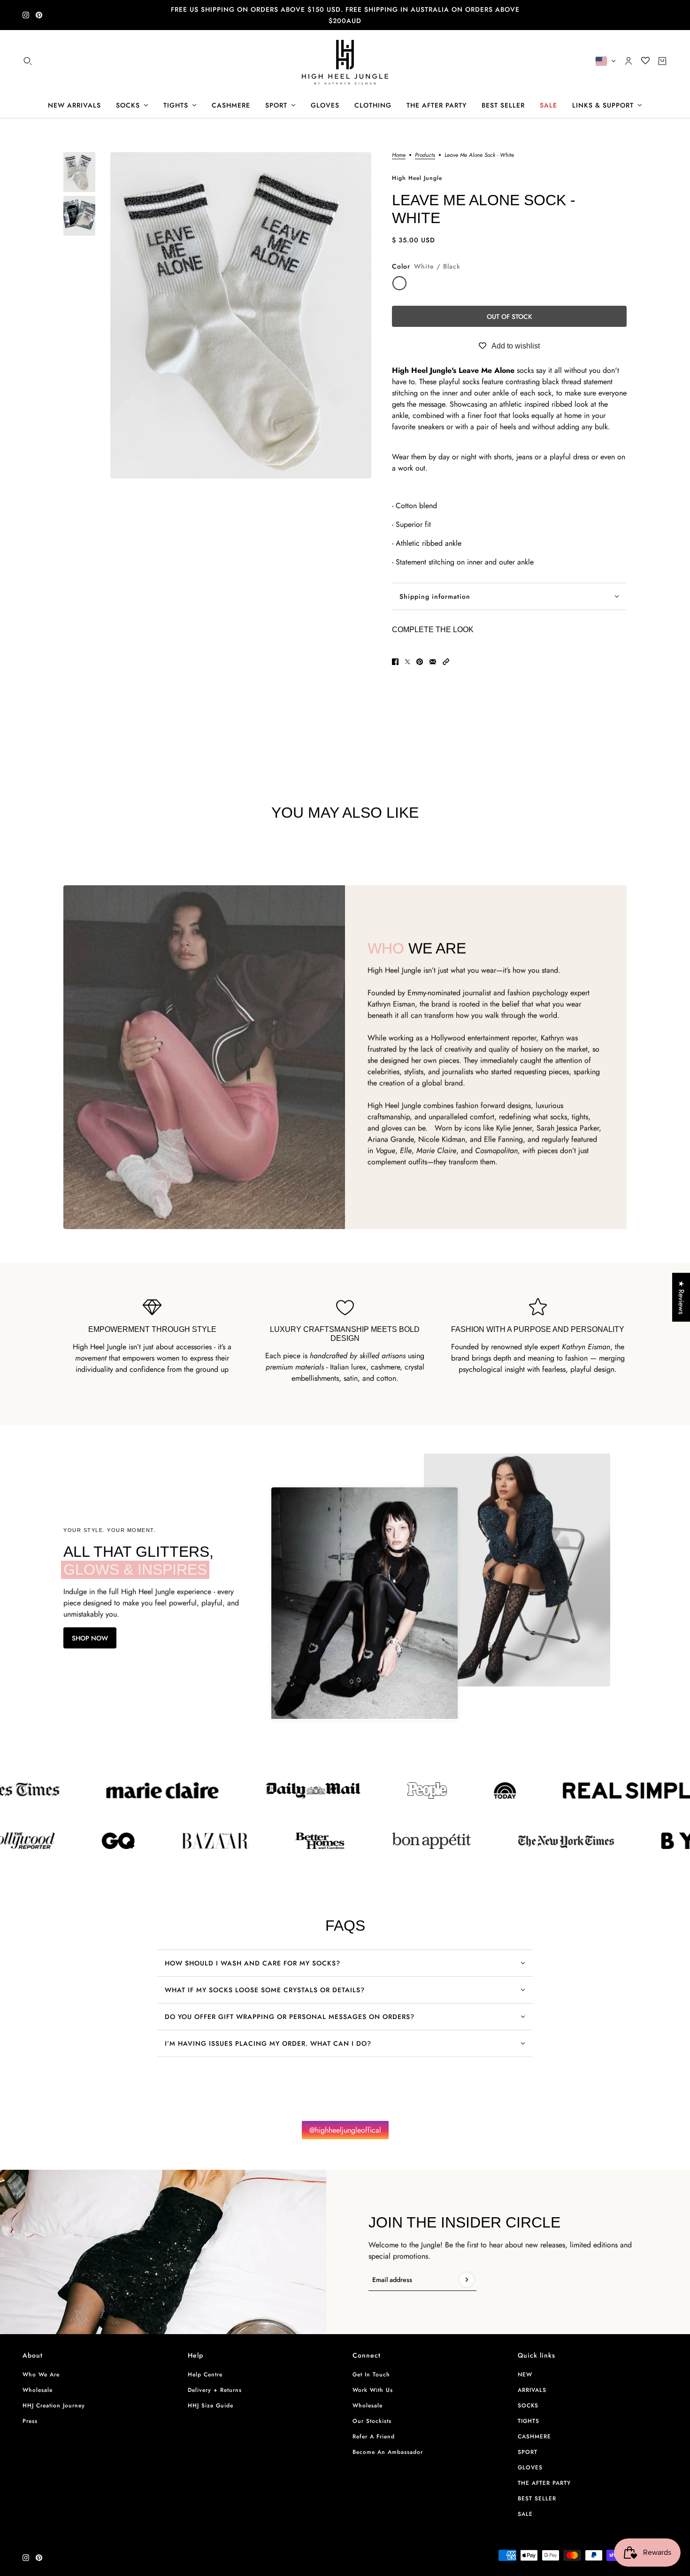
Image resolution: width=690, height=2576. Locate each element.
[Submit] (467, 2280)
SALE (525, 2514)
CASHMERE (534, 2437)
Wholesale (38, 2390)
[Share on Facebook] (395, 662)
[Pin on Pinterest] (420, 662)
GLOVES (530, 2468)
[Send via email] (433, 662)
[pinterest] (39, 15)
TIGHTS (529, 2421)
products (425, 156)
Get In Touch (371, 2375)
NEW (525, 2375)
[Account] (629, 61)
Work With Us (373, 2390)
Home (399, 156)
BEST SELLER (537, 2499)
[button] (446, 662)
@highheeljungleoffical (345, 2130)
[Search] (28, 61)
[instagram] (26, 15)
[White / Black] (399, 283)
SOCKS (528, 2406)
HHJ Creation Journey (54, 2406)
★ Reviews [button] (681, 1297)
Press (30, 2421)
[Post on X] (407, 662)
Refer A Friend (374, 2437)
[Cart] (662, 61)
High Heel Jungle (417, 178)
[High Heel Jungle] (345, 61)
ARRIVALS (532, 2390)
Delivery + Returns (215, 2390)
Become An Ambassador (388, 2452)
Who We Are (41, 2375)
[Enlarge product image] (241, 315)
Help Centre (205, 2375)
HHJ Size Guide (211, 2406)
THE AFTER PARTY (544, 2483)
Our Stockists (372, 2421)
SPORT (528, 2452)
